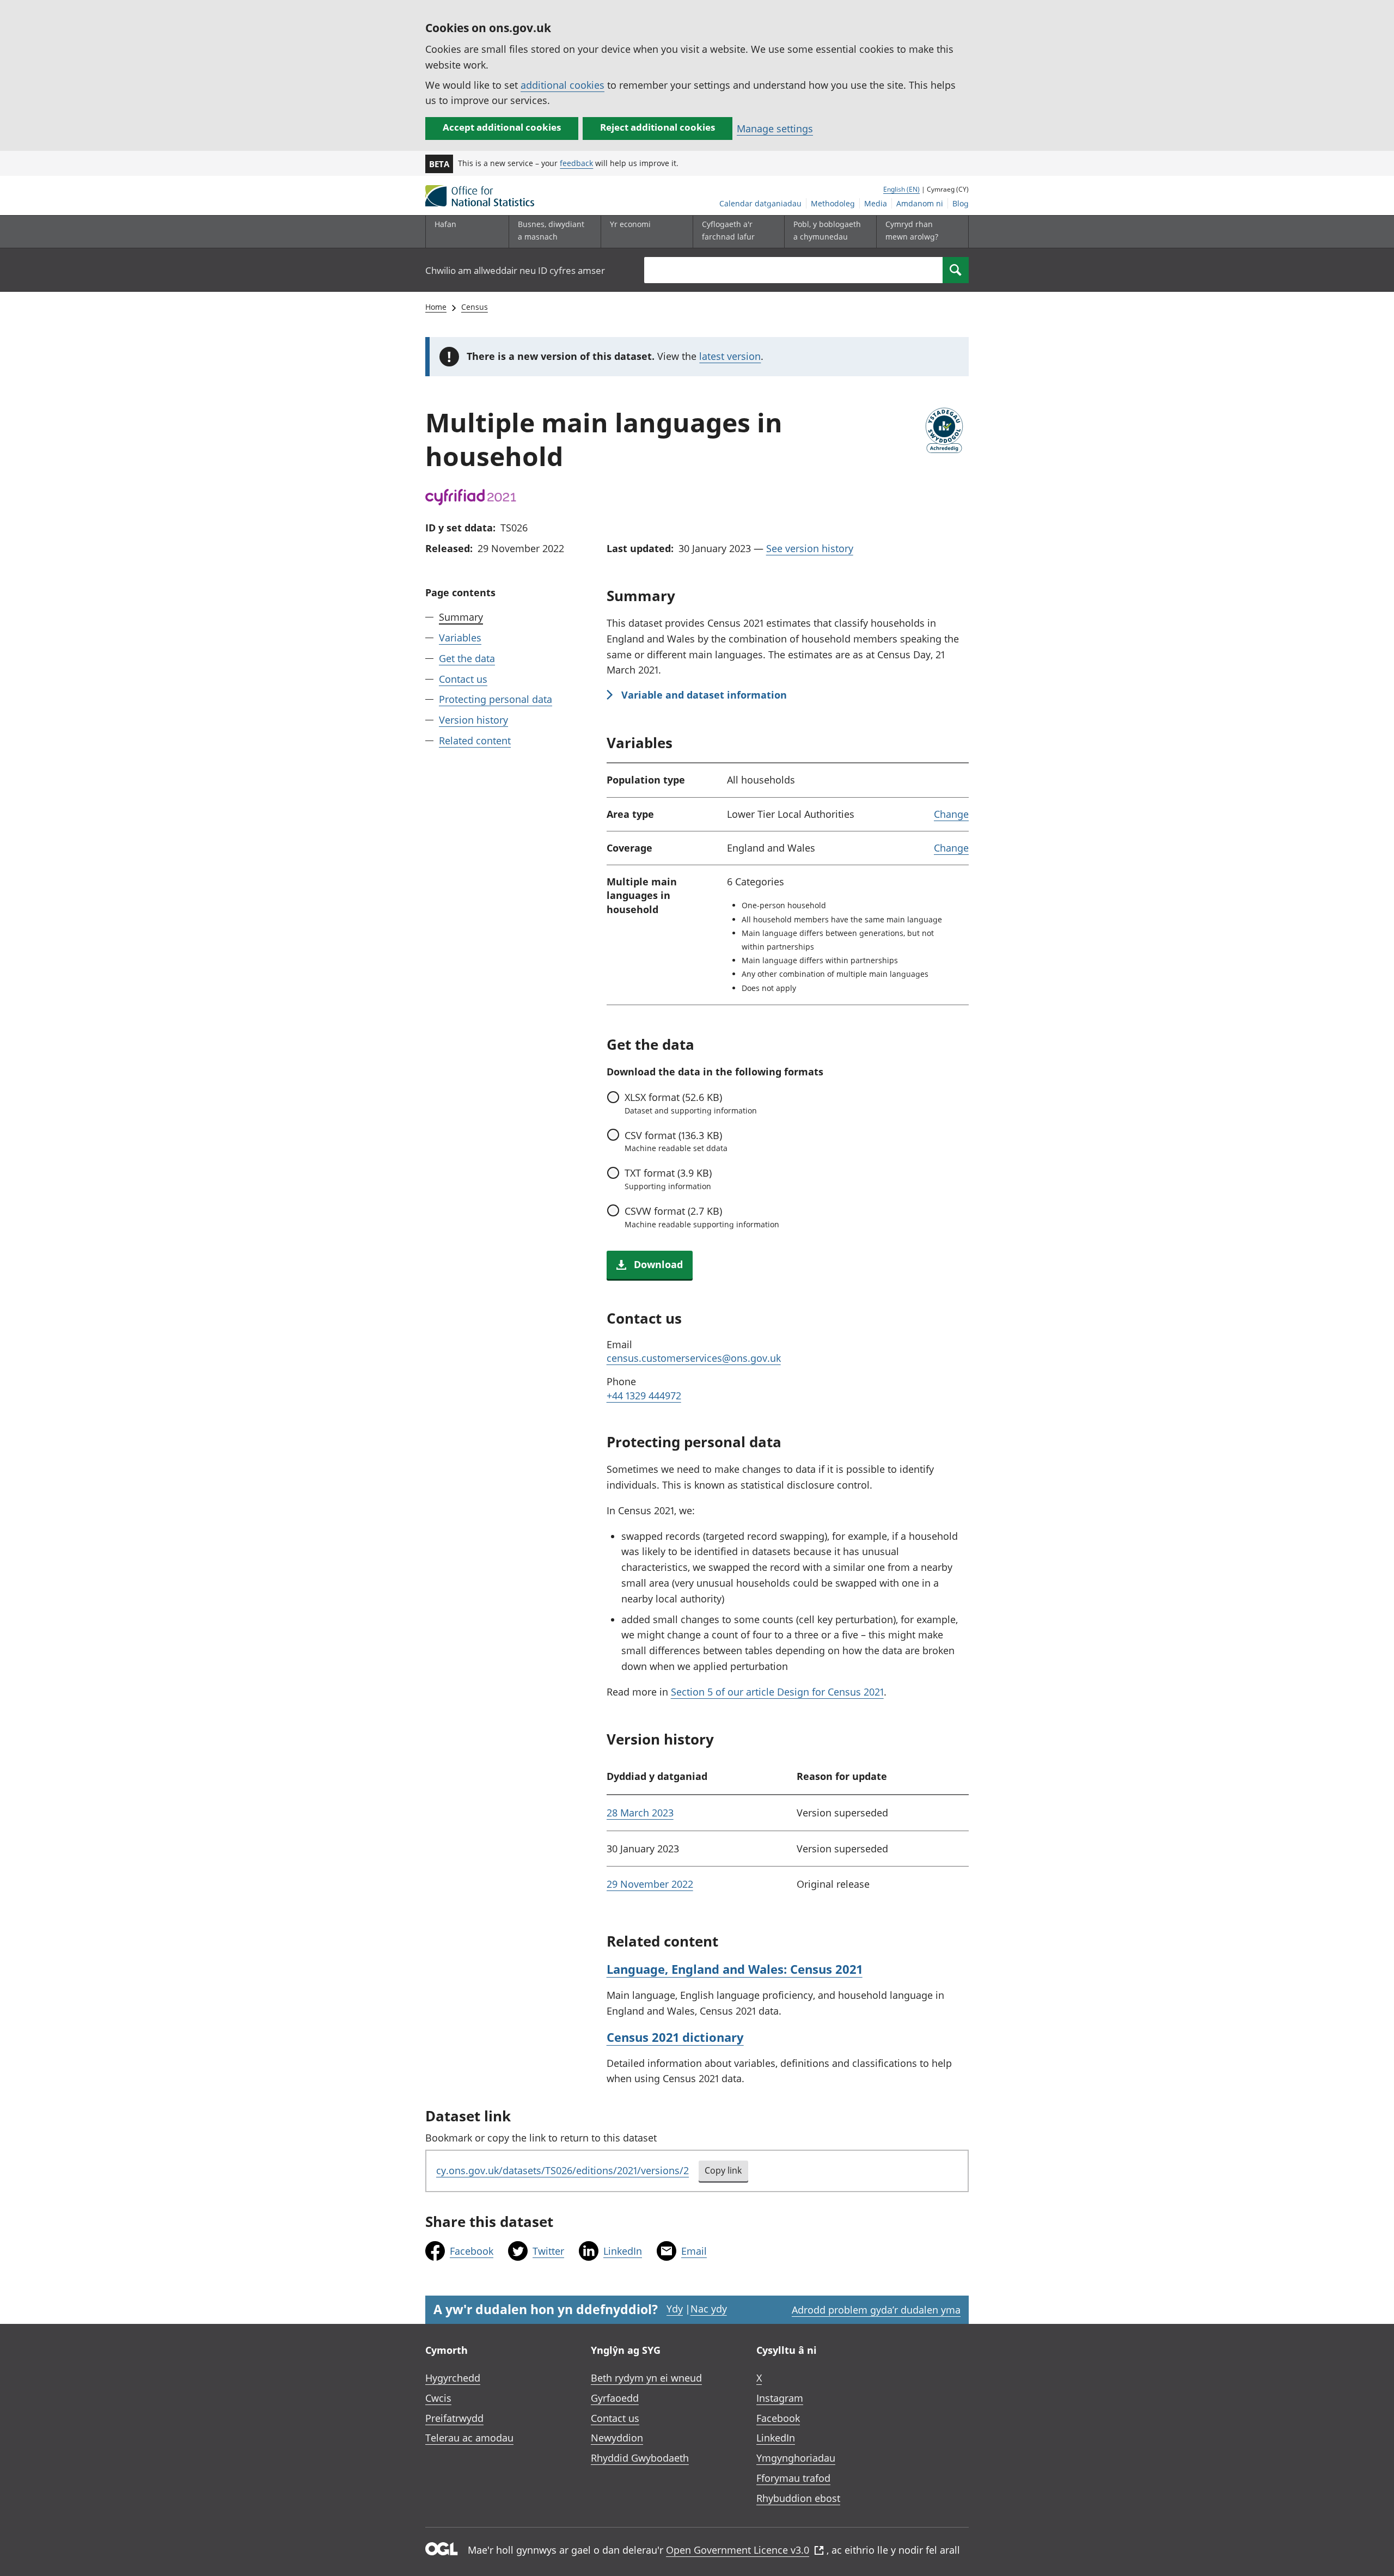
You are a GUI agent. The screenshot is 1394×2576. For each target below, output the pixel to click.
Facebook (472, 2251)
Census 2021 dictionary (675, 2037)
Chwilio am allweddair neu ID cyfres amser (515, 270)
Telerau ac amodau (469, 2438)
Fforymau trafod (793, 2478)
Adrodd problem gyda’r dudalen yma (876, 2310)
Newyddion (617, 2438)
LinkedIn (623, 2251)
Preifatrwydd (454, 2418)
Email (694, 2251)
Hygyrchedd (453, 2378)
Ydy (675, 2309)
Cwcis (438, 2398)
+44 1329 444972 (644, 1396)
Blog (961, 203)
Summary (461, 617)
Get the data (467, 658)
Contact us (463, 678)
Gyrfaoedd (615, 2398)
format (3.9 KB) (668, 1179)
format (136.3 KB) (676, 1141)
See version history (810, 548)
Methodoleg (833, 203)
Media (876, 203)
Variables (460, 638)
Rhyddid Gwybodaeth (640, 2458)
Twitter (548, 2251)
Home (436, 307)
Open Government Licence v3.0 (738, 2550)
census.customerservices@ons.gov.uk (694, 1358)
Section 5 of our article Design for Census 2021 (777, 1692)
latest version (730, 356)
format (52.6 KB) (691, 1103)
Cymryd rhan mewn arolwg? (912, 230)
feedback (576, 163)
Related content (475, 741)
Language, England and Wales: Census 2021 (735, 1969)
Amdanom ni (920, 203)
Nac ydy (709, 2309)
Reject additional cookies (658, 127)
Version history (473, 720)
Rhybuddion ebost (798, 2498)
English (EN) (901, 189)
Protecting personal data (496, 699)
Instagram (780, 2398)
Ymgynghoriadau (796, 2458)
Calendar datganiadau (760, 203)
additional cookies (563, 85)
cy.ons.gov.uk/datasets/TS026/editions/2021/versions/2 (563, 2170)
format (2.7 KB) (702, 1217)
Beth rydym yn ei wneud (646, 2378)
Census (475, 307)
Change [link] (951, 814)
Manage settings (775, 129)
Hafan (445, 224)
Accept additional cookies (502, 127)
